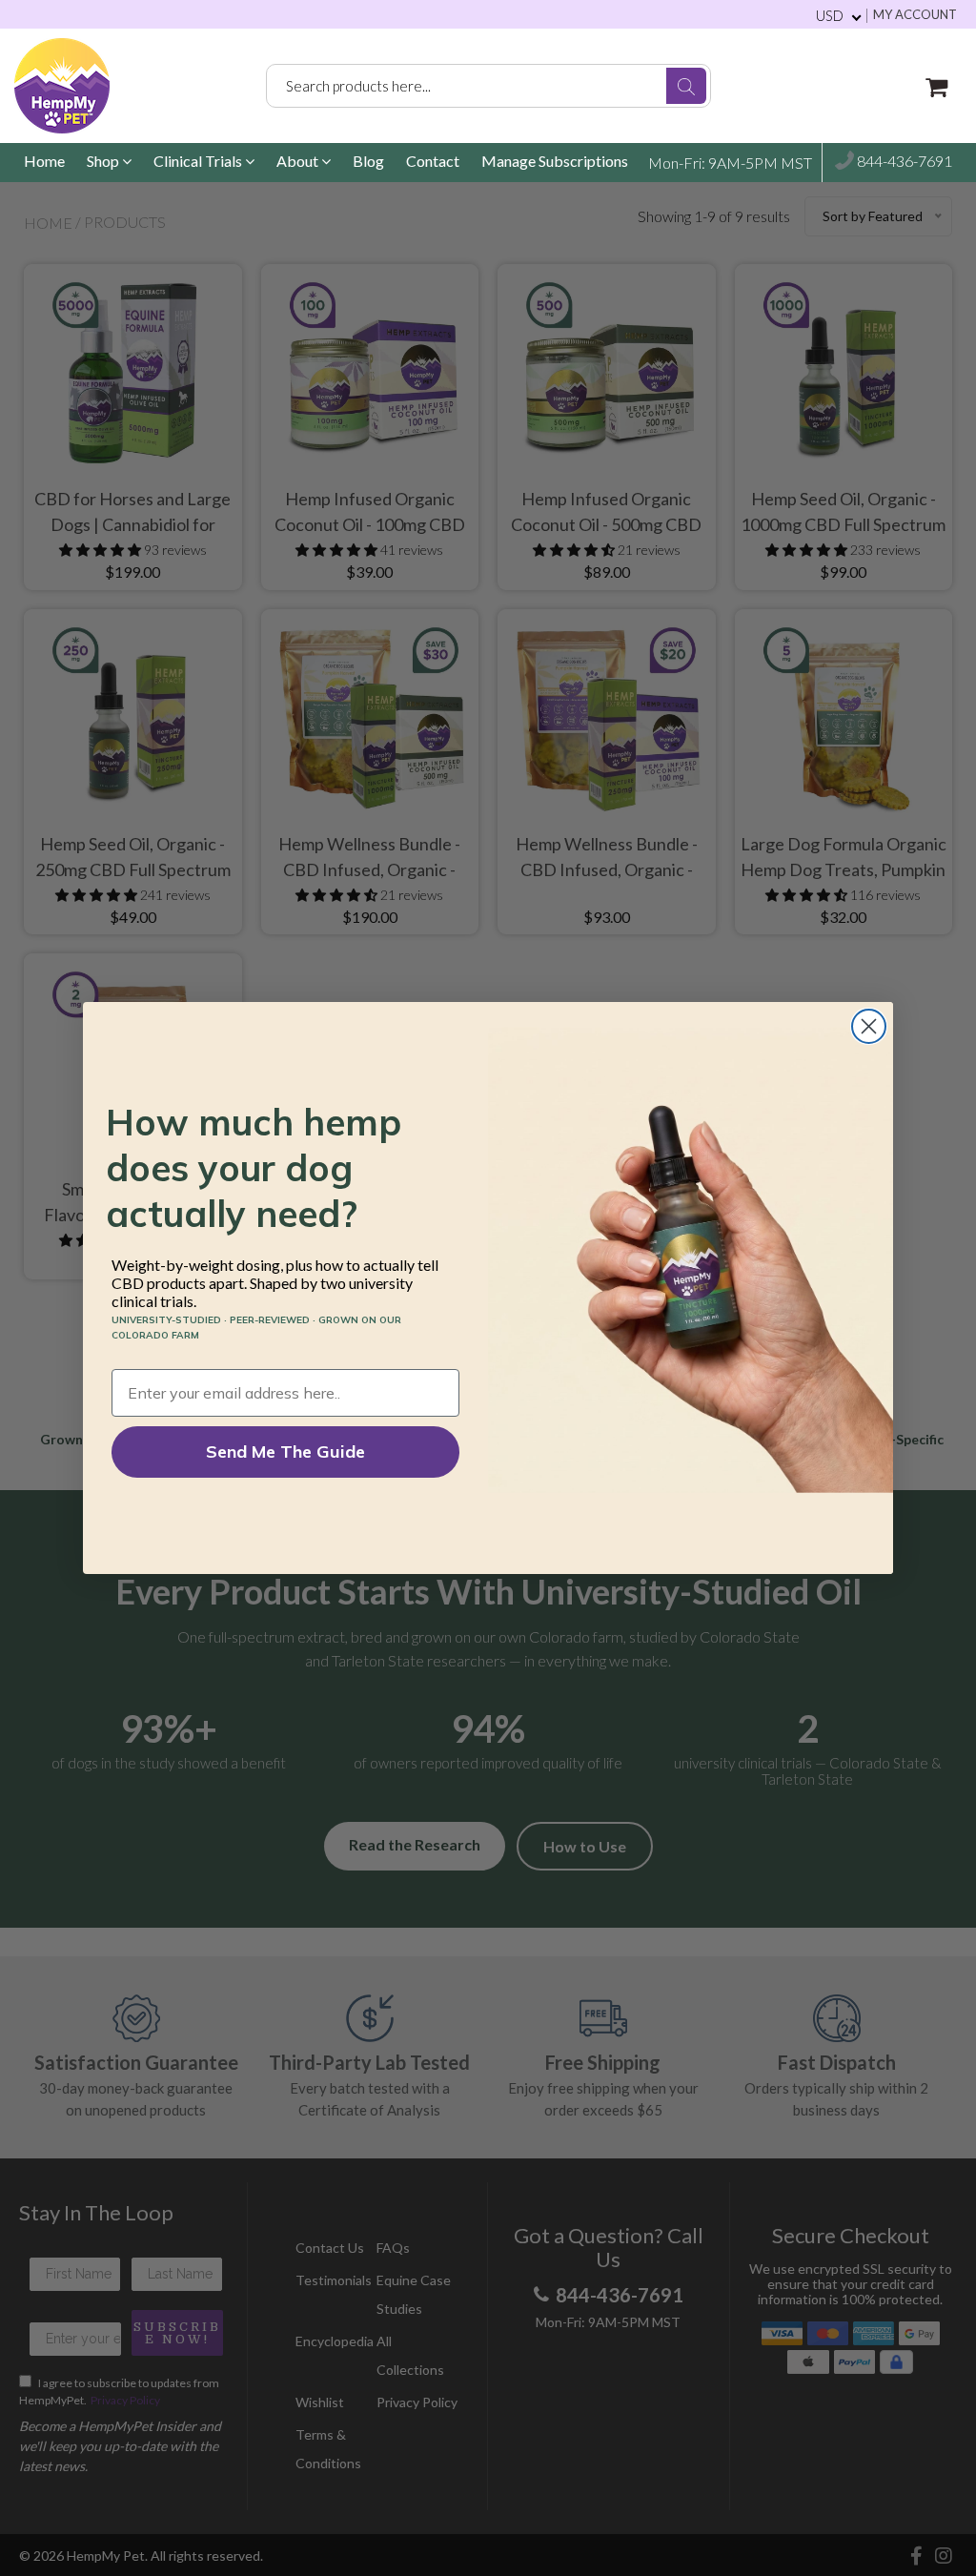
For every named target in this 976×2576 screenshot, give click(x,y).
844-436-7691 (903, 161)
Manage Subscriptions (555, 161)
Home (44, 161)
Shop (104, 161)
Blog (368, 161)
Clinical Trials (199, 161)
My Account (915, 15)
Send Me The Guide (285, 1452)
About (299, 161)
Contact (433, 161)
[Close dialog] (869, 1026)
